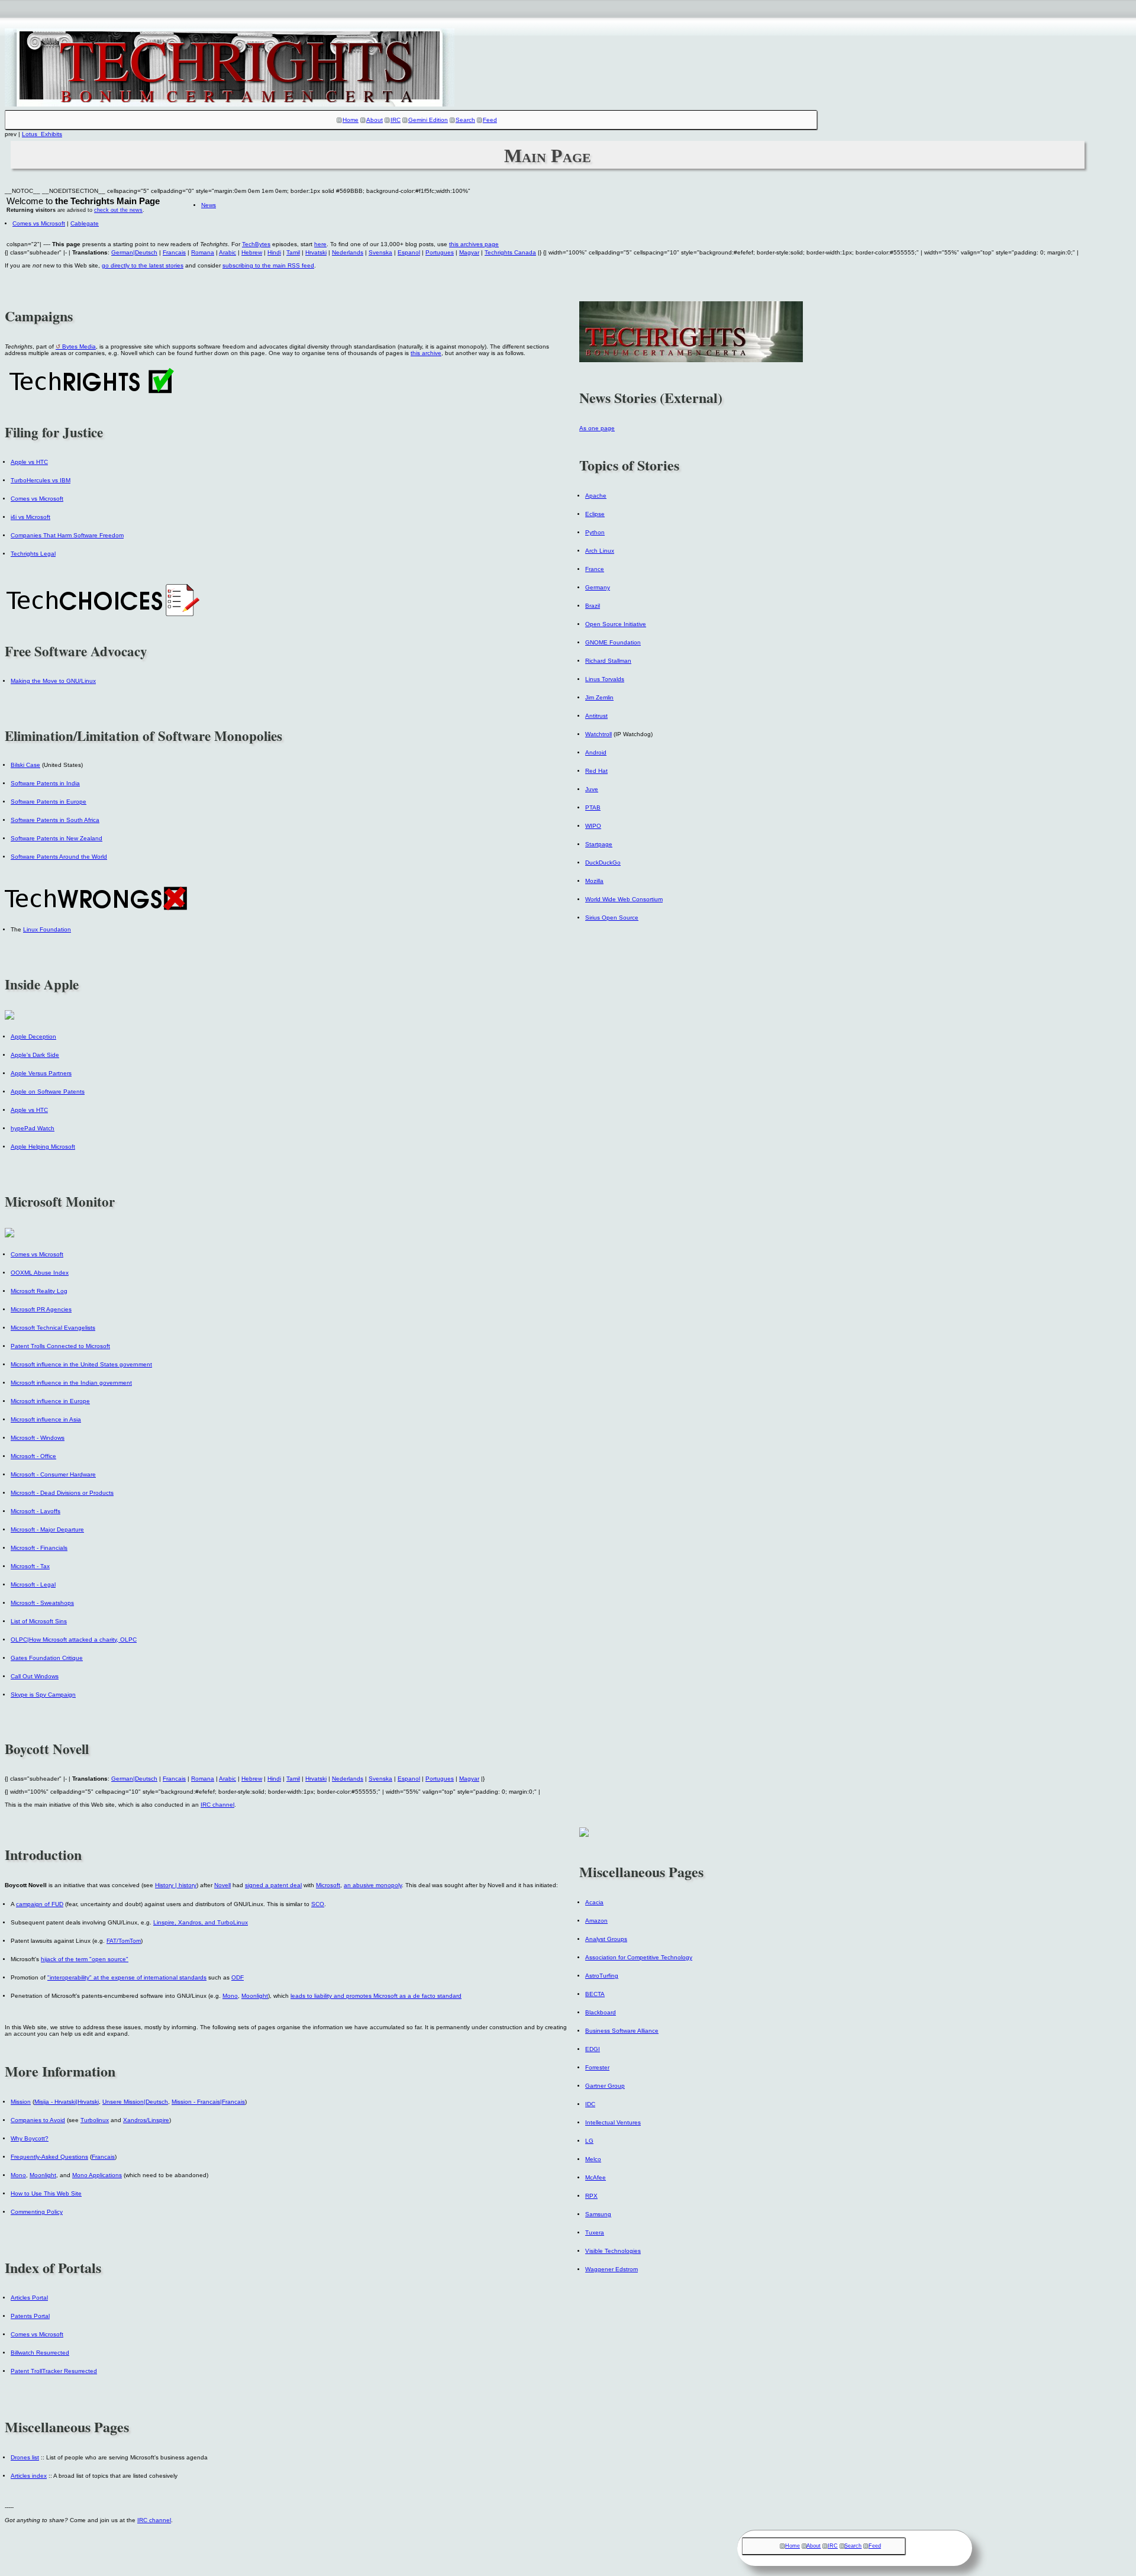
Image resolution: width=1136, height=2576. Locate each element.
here (320, 244)
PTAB (593, 807)
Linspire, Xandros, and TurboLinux (201, 1922)
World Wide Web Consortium (624, 899)
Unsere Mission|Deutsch (135, 2102)
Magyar (469, 252)
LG (589, 2141)
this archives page (474, 244)
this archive (426, 353)
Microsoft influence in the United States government (81, 1364)
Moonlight (255, 1996)
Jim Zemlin (599, 697)
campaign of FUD (40, 1904)
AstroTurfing (602, 1976)
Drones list (25, 2457)
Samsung (598, 2214)
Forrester (597, 2067)
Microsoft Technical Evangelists (53, 1328)
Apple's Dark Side (35, 1055)
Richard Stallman (608, 661)
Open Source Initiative (616, 624)
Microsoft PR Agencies (41, 1309)
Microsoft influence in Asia (46, 1419)
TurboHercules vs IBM (41, 480)
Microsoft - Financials (39, 1548)
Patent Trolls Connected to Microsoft (60, 1346)
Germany (598, 587)
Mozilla (594, 881)
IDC (590, 2104)
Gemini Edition (428, 120)
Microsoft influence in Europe (50, 1401)
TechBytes (256, 244)
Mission (21, 2102)
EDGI (593, 2049)
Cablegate (85, 223)
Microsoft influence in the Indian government (71, 1383)
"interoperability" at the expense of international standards (127, 1977)
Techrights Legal (33, 554)
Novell (222, 1885)
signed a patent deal (273, 1885)
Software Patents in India (45, 783)
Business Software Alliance (622, 2031)
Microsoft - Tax (30, 1566)
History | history (176, 1885)
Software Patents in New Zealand (57, 838)
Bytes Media (79, 346)
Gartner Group (605, 2086)
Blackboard (601, 2012)
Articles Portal (29, 2298)
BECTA (595, 1994)
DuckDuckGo (603, 863)
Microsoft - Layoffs (35, 1511)
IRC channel (217, 1805)
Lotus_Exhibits (42, 134)
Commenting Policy (37, 2212)
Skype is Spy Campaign (43, 1695)
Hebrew (252, 252)
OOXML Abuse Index (40, 1273)
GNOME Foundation (613, 642)
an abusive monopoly (373, 1885)
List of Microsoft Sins (39, 1621)
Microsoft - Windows (38, 1438)
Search (465, 120)
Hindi (274, 252)
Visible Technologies (613, 2251)
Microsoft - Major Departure (47, 1529)
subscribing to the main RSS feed (268, 265)
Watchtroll (598, 734)
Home (351, 120)
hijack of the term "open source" (85, 1959)
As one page (597, 428)
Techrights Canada (510, 252)
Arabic (227, 252)
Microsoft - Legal (33, 1584)
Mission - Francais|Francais (208, 2102)
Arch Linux (600, 551)
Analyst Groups (606, 1939)
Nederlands (348, 252)
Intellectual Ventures (613, 2122)
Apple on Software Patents (48, 1092)
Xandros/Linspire (146, 2120)
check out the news (118, 210)
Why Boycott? (30, 2138)
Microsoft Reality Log (39, 1291)
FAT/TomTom (124, 1941)
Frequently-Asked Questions (49, 2157)
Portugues (440, 252)
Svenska (380, 252)
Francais (174, 252)
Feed (490, 120)
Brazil (593, 606)
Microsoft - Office (33, 1456)
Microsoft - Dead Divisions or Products (62, 1493)
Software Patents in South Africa (55, 820)
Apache (596, 496)
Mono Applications (97, 2175)
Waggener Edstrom (611, 2269)
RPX (591, 2196)
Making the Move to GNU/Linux (53, 681)
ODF (238, 1977)
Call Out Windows (35, 1676)
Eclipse (595, 514)
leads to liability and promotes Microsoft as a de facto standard (376, 1996)
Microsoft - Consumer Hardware (53, 1474)
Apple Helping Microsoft (43, 1147)
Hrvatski (316, 252)
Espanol (409, 252)
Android (596, 752)
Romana (203, 252)
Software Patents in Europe (49, 802)
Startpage (599, 844)
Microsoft (328, 1885)
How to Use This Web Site (46, 2193)
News (209, 205)
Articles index (29, 2476)
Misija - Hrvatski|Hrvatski (67, 2102)
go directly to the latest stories (143, 265)
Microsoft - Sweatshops (42, 1603)
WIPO (593, 826)
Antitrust (596, 716)
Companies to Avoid (38, 2120)
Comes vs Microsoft (39, 223)
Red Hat (596, 771)
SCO (318, 1904)
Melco (593, 2159)
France (595, 569)
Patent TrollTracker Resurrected (54, 2371)
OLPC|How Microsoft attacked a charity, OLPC (74, 1640)
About (375, 120)
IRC (396, 120)
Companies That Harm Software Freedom (67, 535)
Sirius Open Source (612, 918)
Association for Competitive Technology (639, 1957)
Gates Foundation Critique (47, 1658)
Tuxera (595, 2232)
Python (595, 532)
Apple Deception (33, 1036)
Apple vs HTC (29, 462)
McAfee (596, 2177)
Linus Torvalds (605, 679)
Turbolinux (95, 2120)
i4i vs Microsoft (30, 517)
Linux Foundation (47, 929)
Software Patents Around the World (59, 857)
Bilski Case (25, 765)
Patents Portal (30, 2316)
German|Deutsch (134, 252)
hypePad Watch (33, 1128)
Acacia (594, 1902)
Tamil (293, 252)
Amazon (596, 1921)
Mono (230, 1996)
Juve (592, 789)
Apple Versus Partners (41, 1073)
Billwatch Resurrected (40, 2353)
